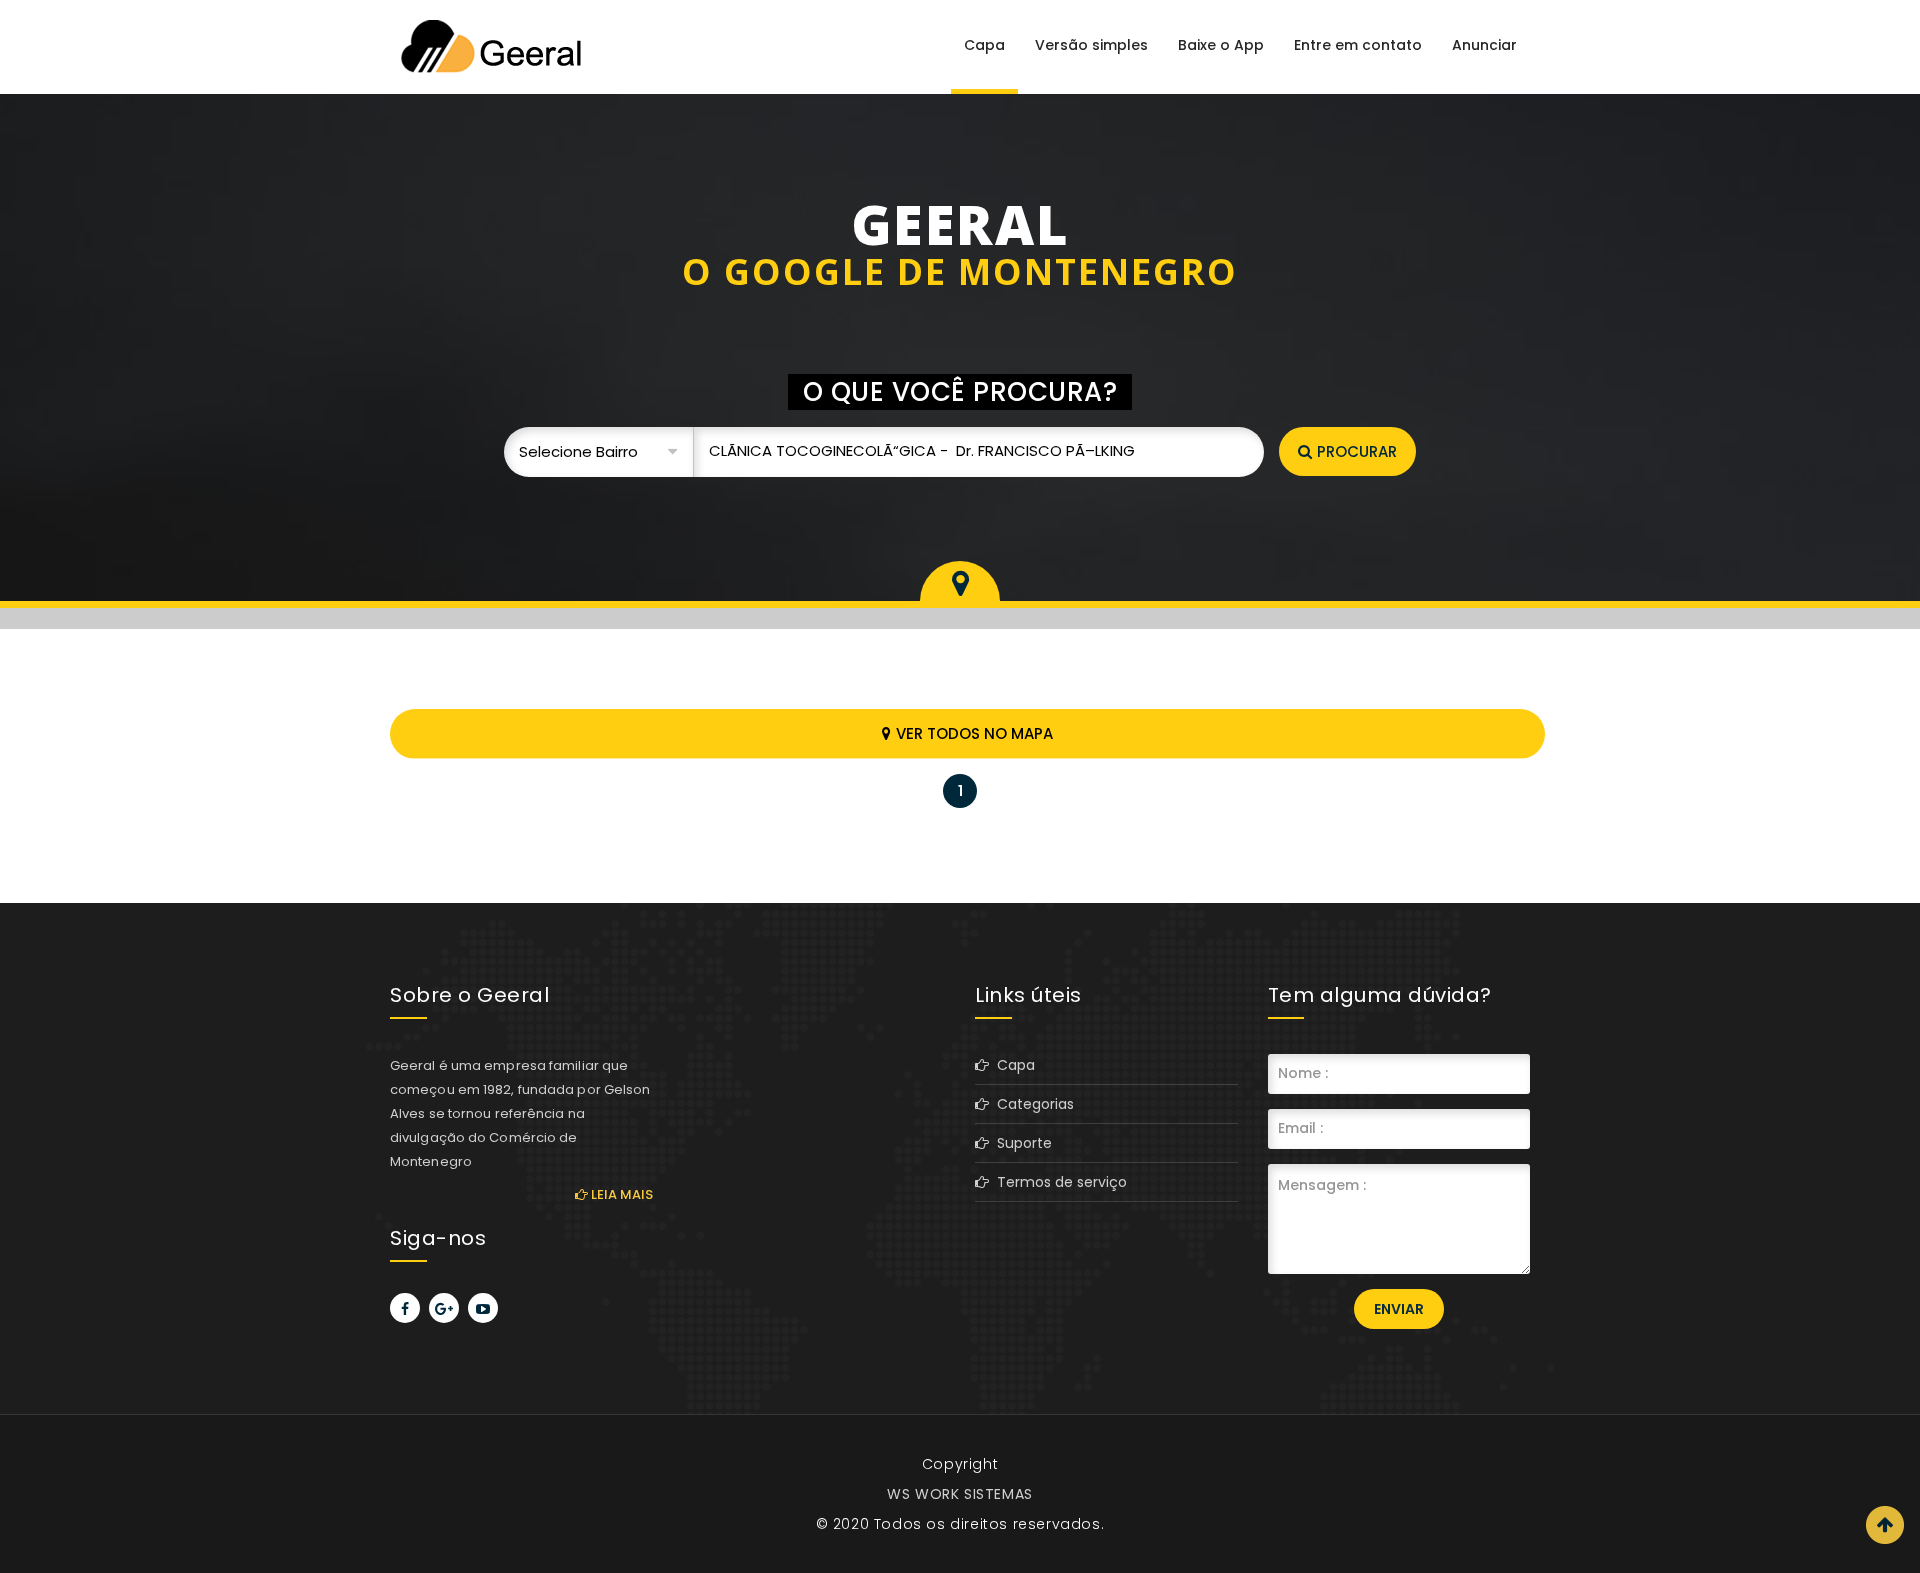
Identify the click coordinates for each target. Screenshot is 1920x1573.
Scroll (1885, 1525)
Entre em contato (1358, 45)
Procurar (1357, 451)
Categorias (1031, 1104)
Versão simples (1091, 45)
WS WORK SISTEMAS (960, 1494)
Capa (984, 45)
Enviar (1399, 1309)
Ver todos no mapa (974, 733)
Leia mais (620, 1194)
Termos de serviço (1058, 1182)
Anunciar (1484, 45)
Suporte (1020, 1143)
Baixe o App (1221, 45)
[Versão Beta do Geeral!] (490, 46)
